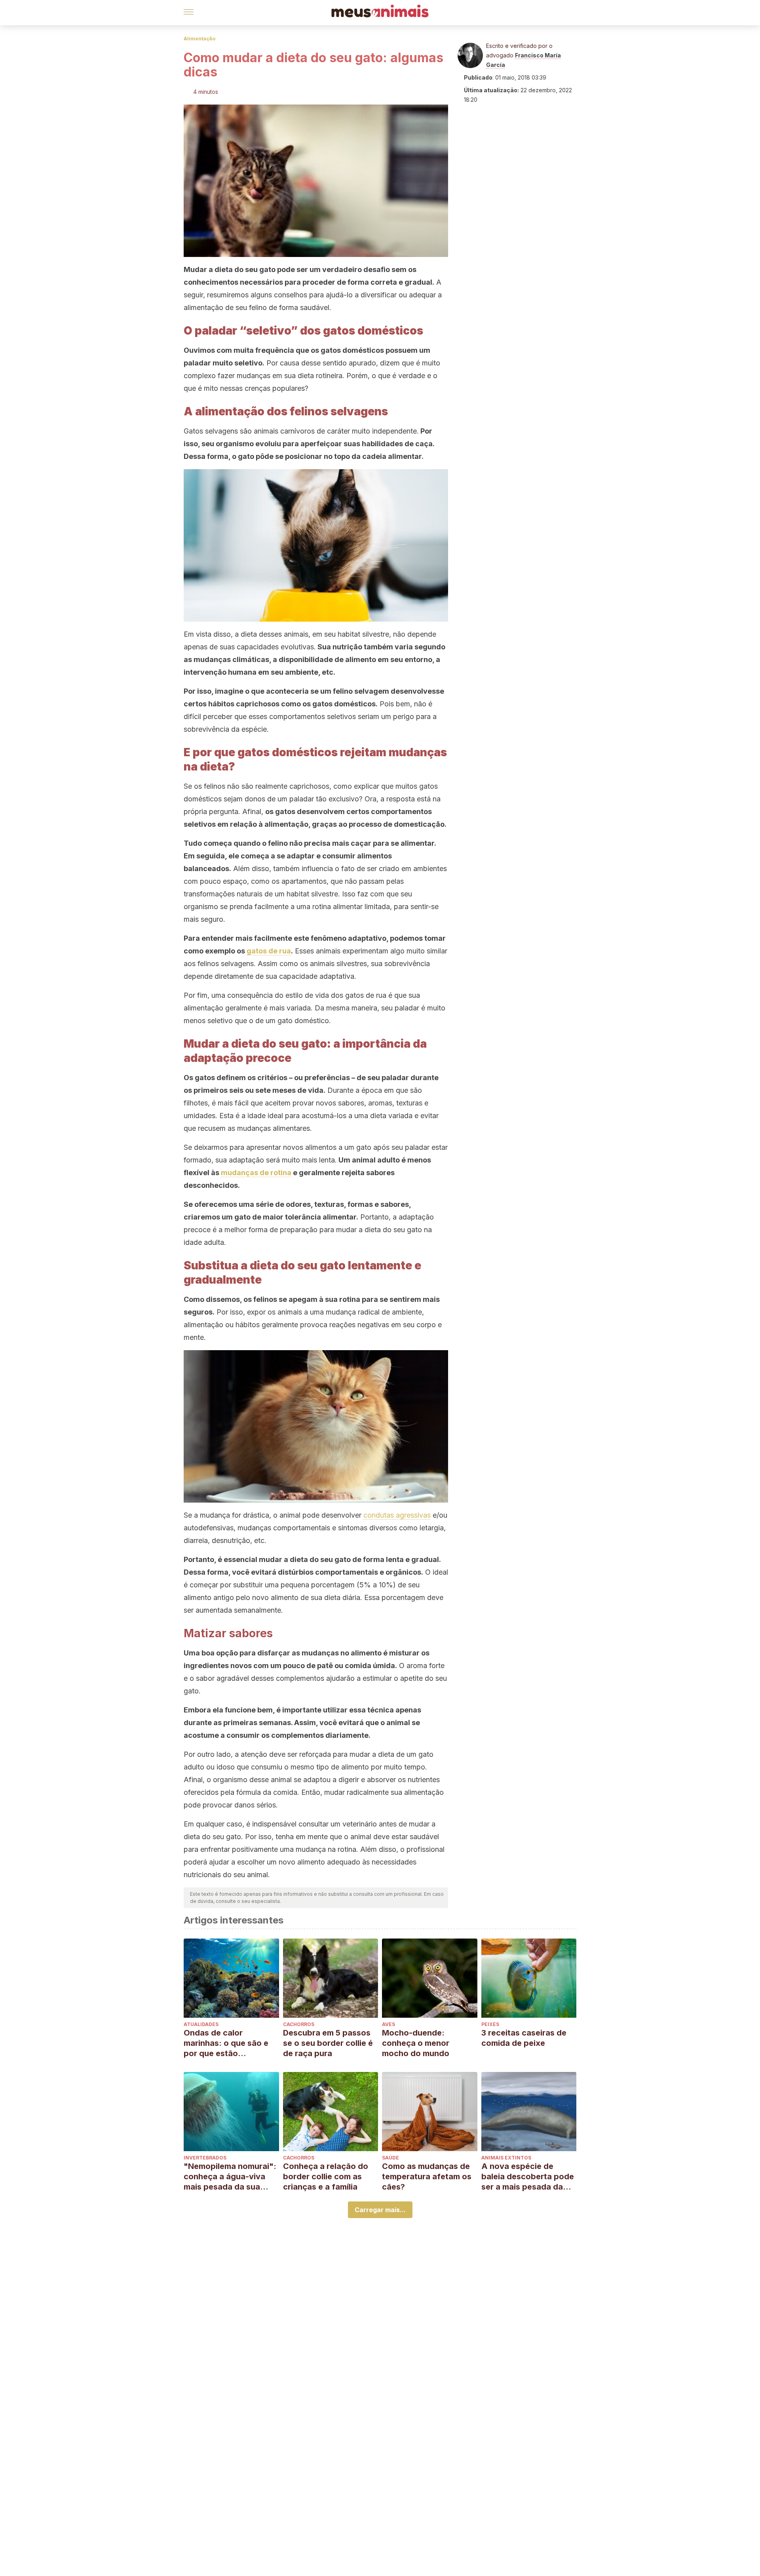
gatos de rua (269, 951)
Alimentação (199, 39)
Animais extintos (506, 2158)
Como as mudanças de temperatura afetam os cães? (427, 2176)
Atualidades (201, 2024)
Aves (389, 2024)
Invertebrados (205, 2158)
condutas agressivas (397, 1515)
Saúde (390, 2158)
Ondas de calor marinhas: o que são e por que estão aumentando (226, 2043)
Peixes (490, 2024)
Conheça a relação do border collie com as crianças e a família (326, 2176)
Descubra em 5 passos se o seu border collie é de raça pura (328, 2043)
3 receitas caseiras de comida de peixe (524, 2038)
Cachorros (299, 2024)
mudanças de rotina (256, 1173)
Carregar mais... (380, 2210)
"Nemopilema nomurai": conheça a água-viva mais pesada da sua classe (230, 2177)
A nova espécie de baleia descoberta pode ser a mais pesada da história (528, 2177)
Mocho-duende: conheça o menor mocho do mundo (416, 2043)
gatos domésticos (344, 704)
